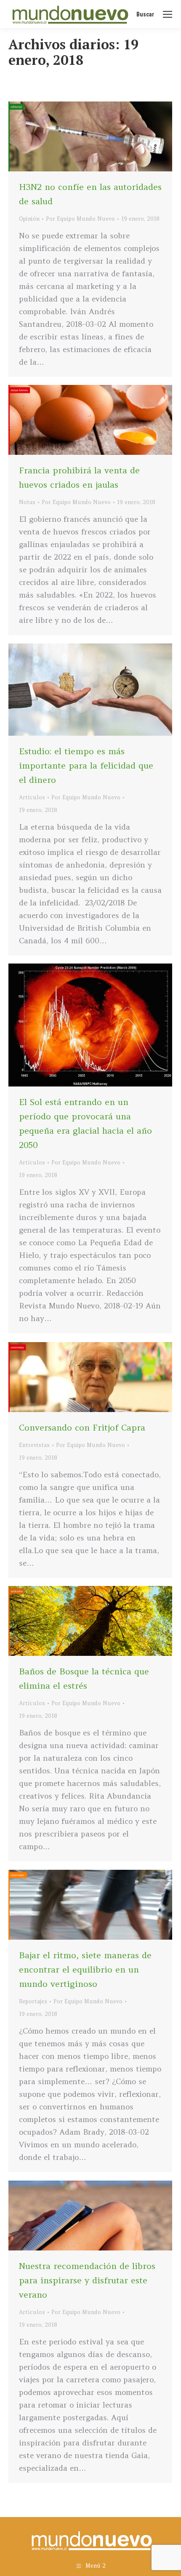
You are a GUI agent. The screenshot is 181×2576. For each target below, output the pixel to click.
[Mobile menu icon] (168, 14)
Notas (27, 502)
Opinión (29, 219)
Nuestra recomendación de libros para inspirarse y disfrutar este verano (87, 2280)
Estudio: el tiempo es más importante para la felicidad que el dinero (86, 765)
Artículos (32, 797)
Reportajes (33, 2001)
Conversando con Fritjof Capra (82, 1427)
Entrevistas (34, 1445)
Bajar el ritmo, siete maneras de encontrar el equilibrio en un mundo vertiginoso (85, 1969)
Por (80, 219)
